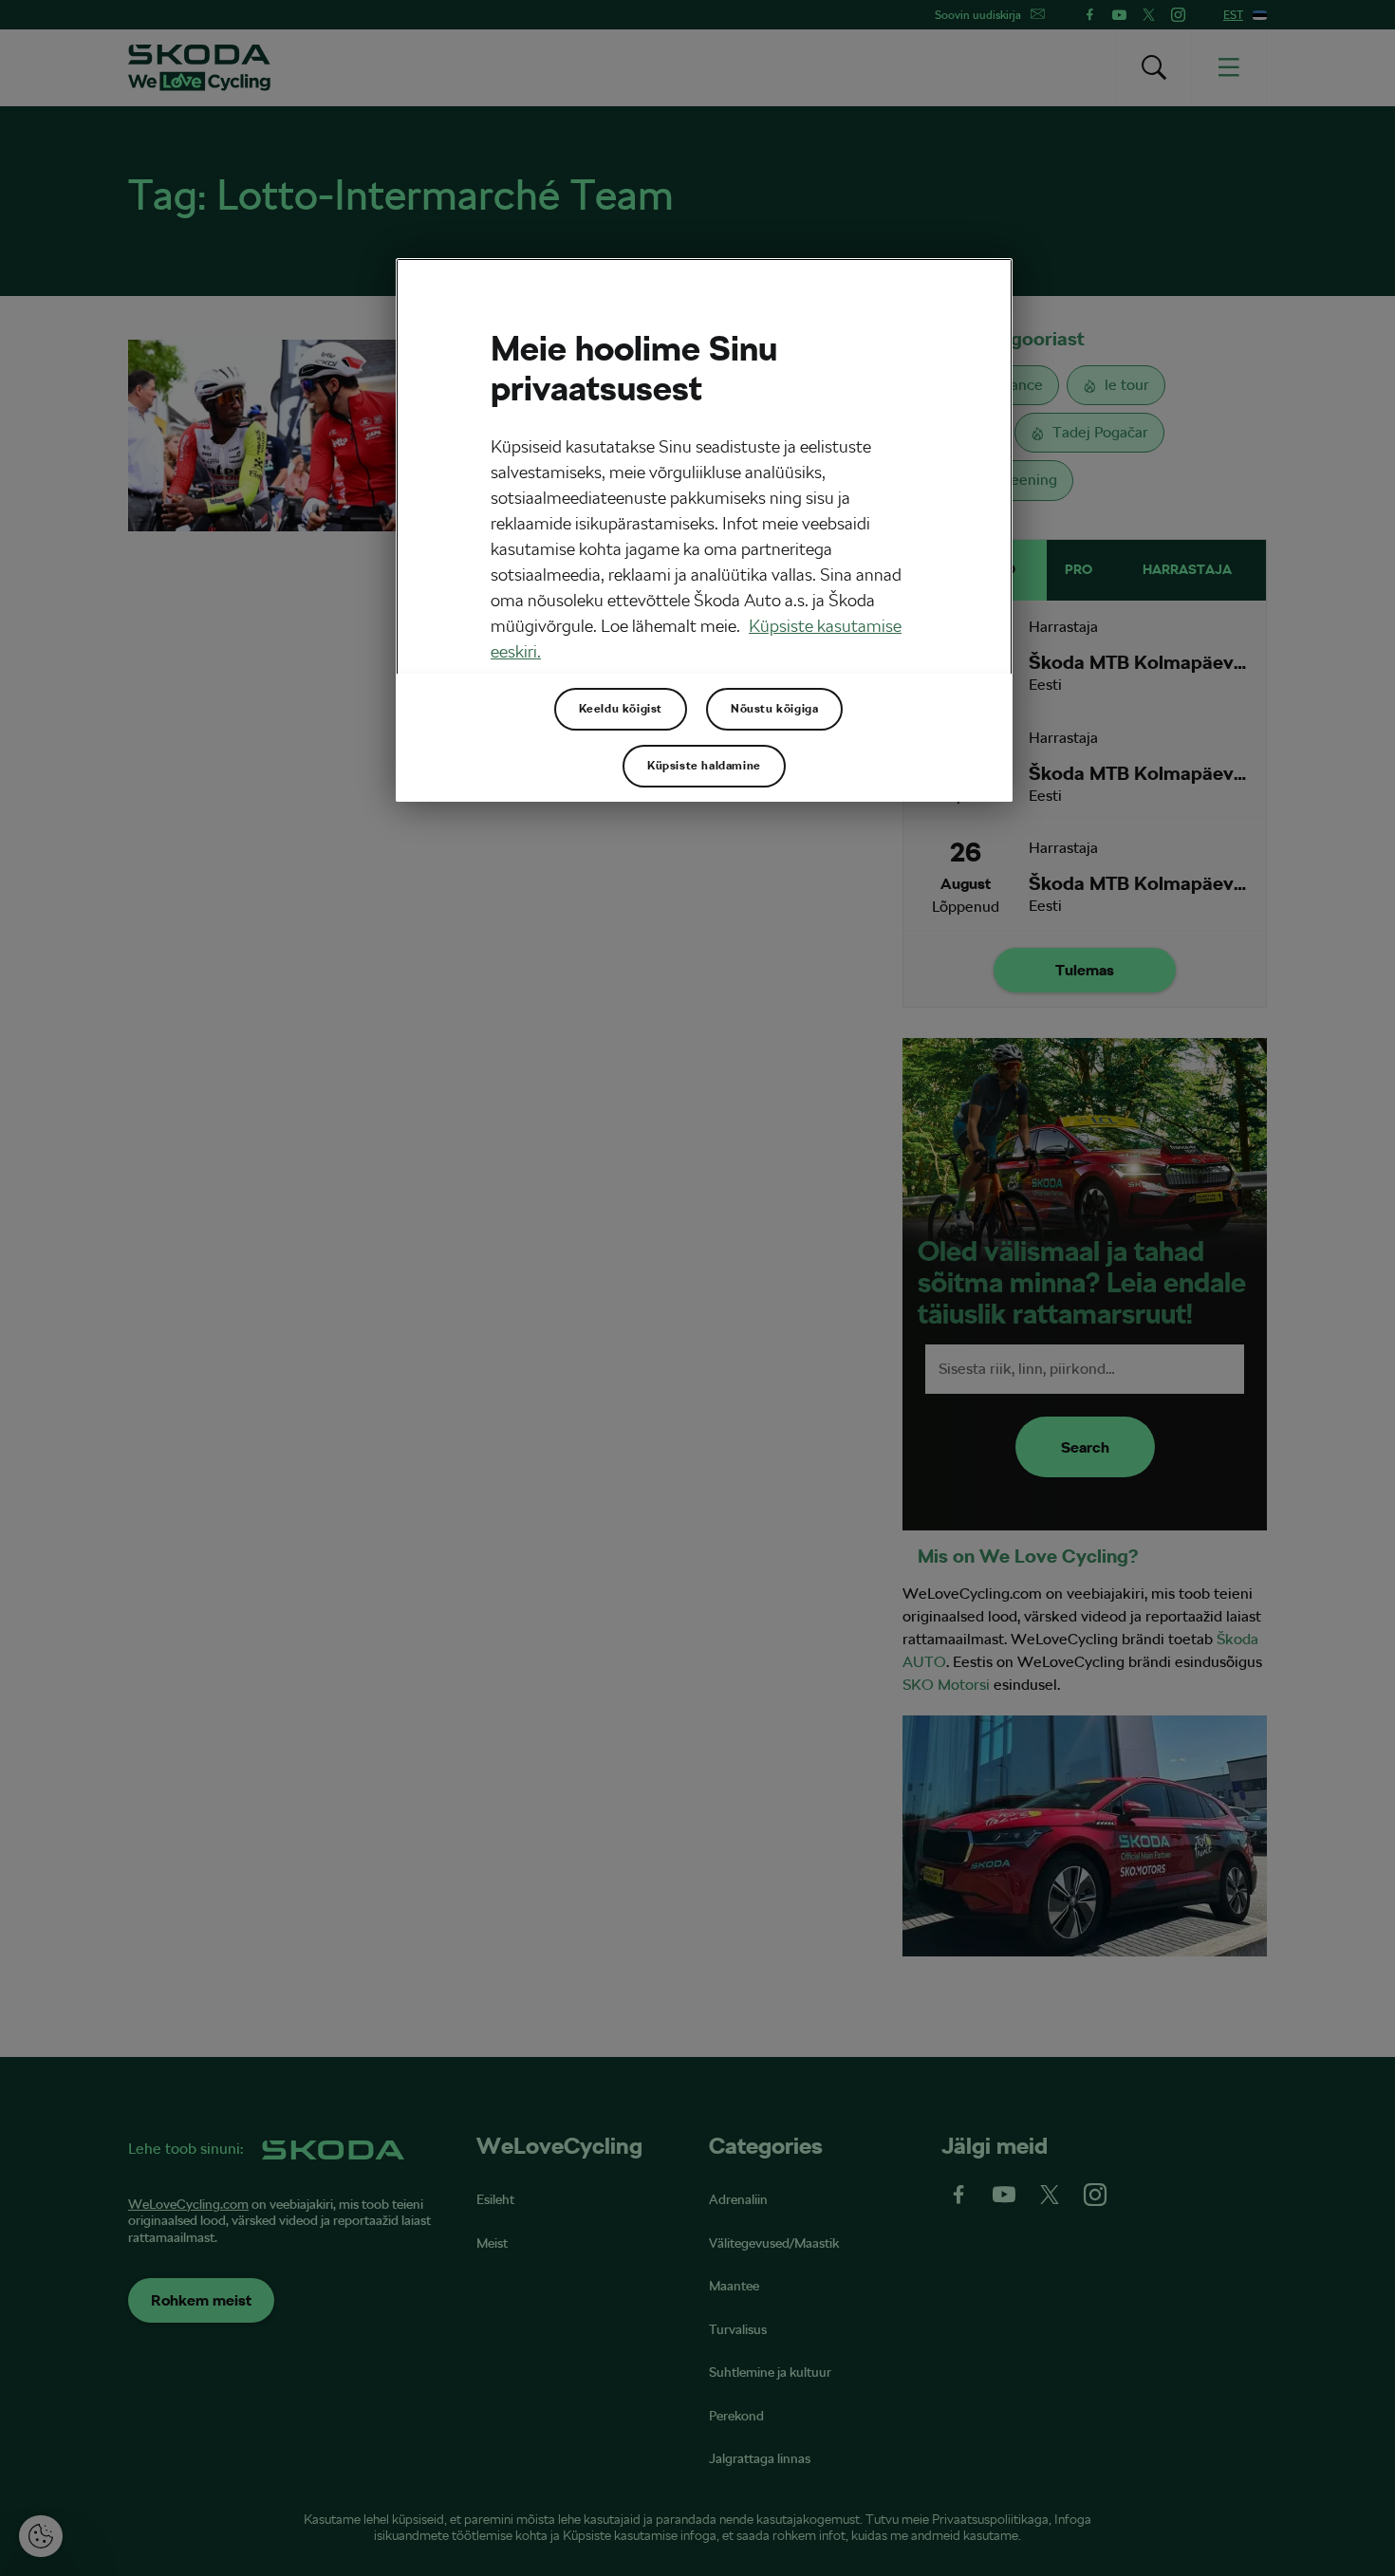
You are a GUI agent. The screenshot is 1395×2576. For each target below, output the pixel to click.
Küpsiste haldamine (704, 766)
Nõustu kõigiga (774, 709)
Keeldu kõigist (621, 709)
